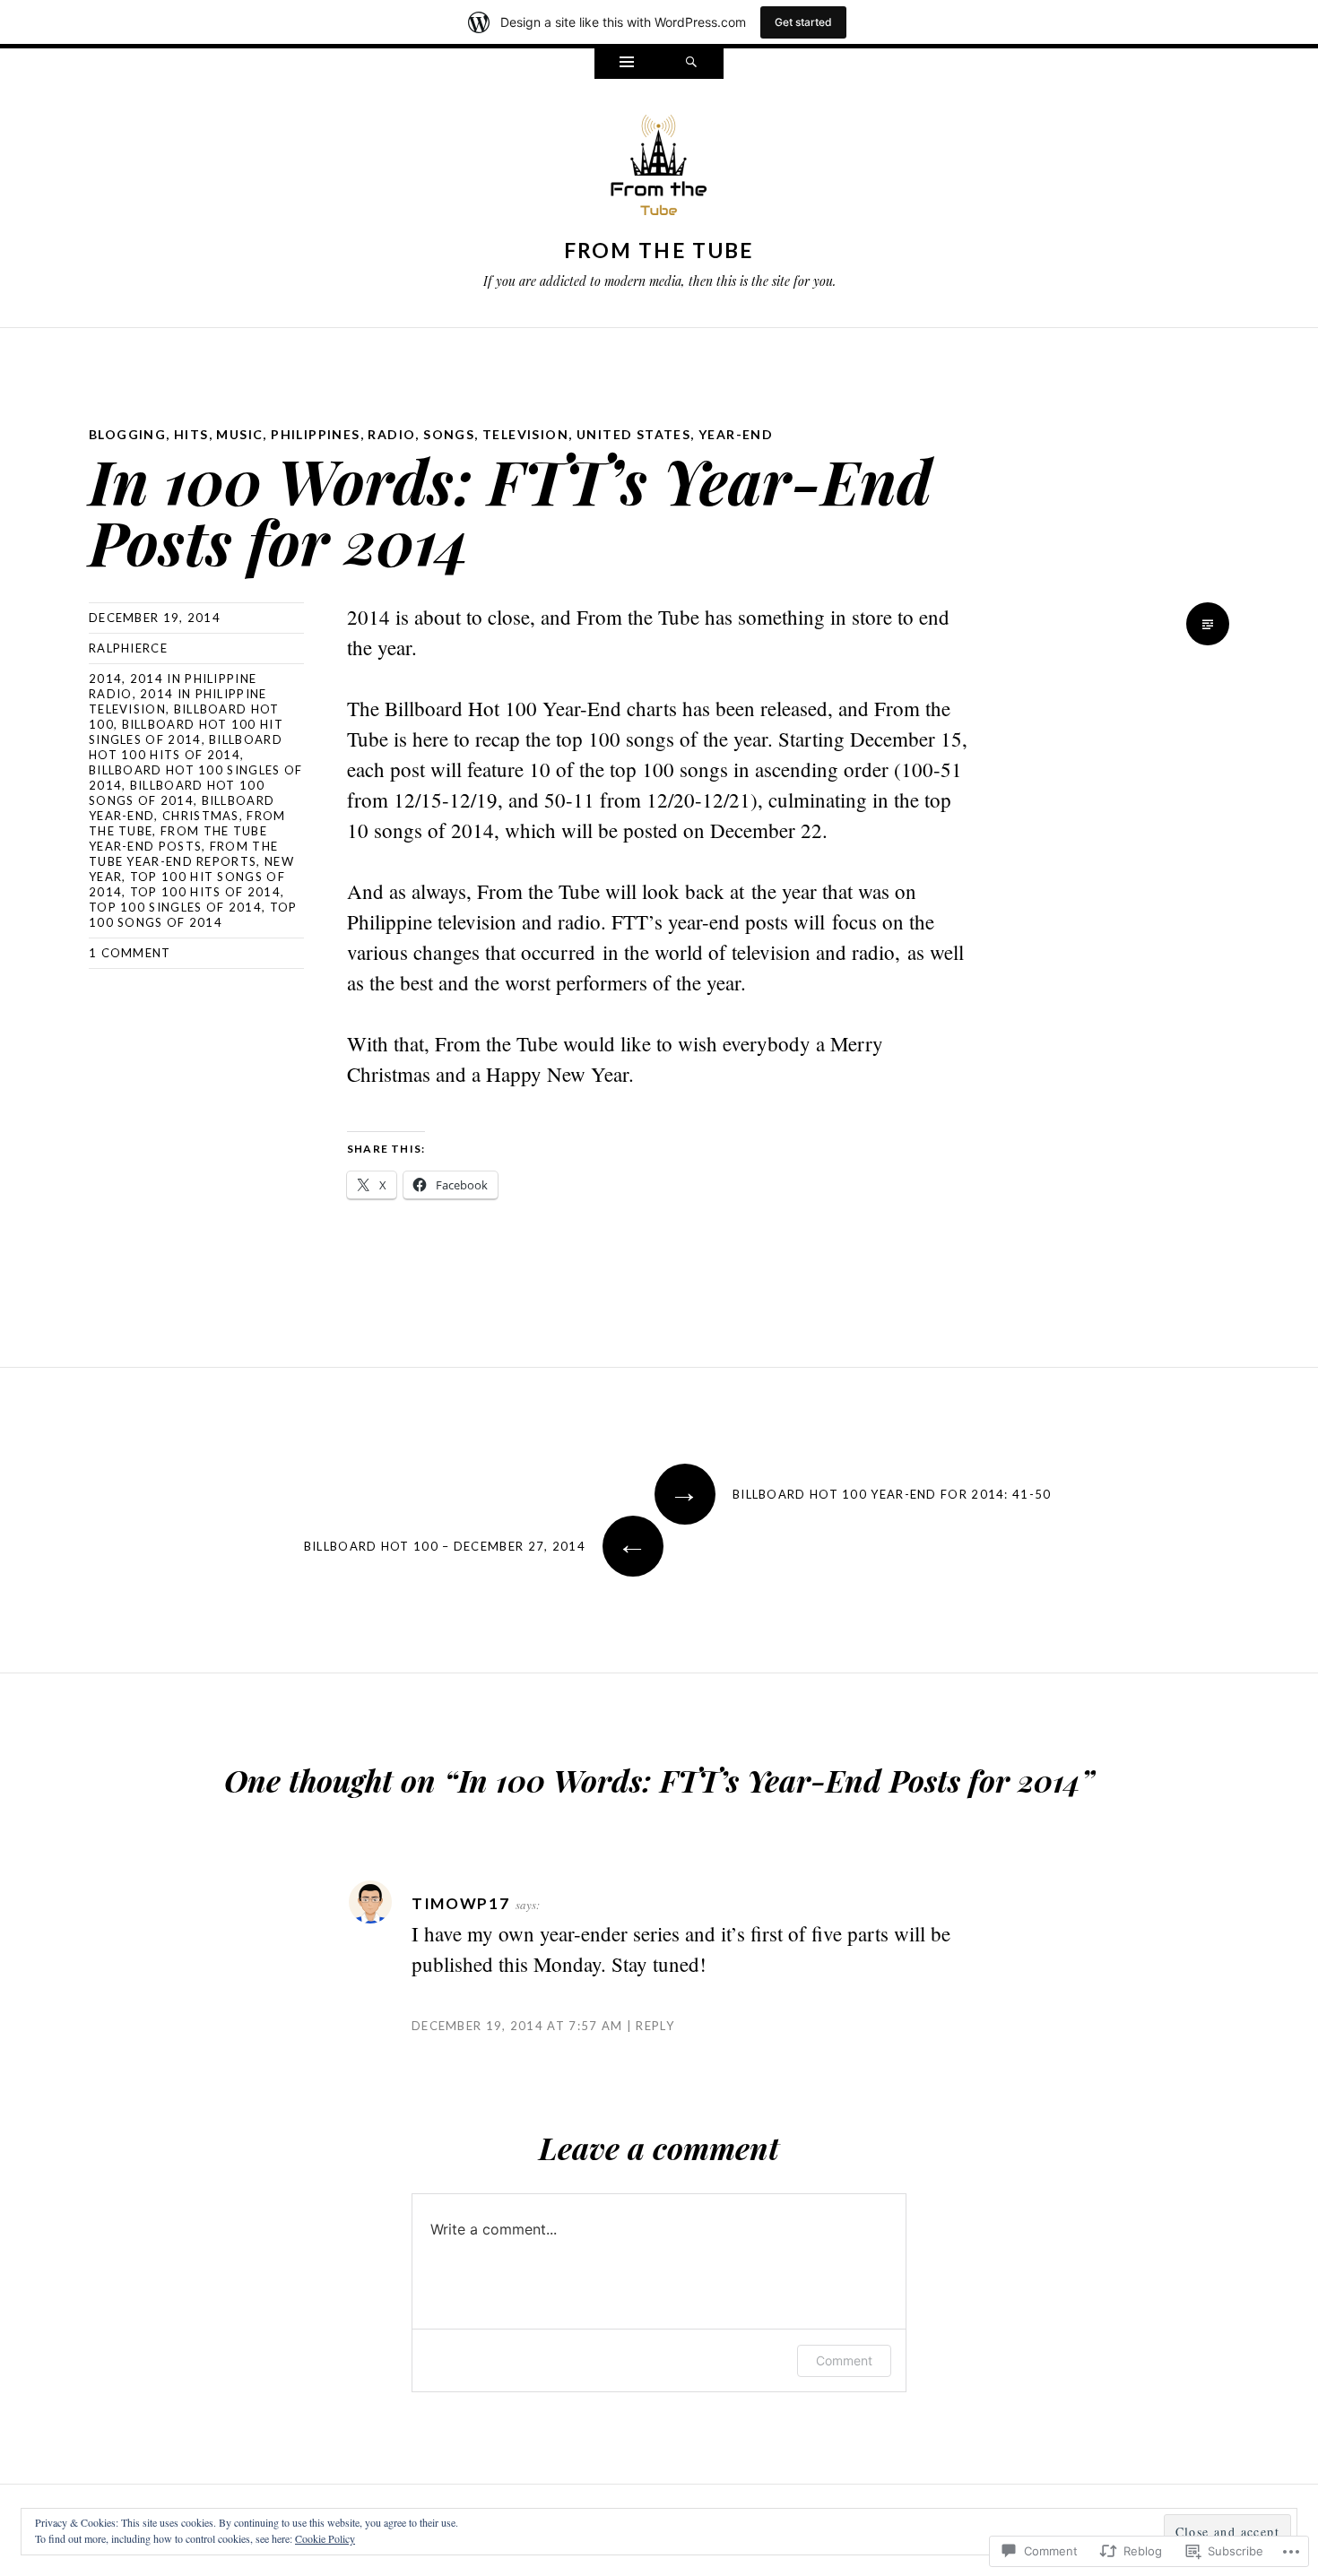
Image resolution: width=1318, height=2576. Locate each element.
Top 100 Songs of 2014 (193, 915)
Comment (844, 2360)
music (239, 434)
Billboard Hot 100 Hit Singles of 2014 (186, 732)
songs (449, 434)
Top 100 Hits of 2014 (205, 892)
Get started (803, 22)
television (525, 434)
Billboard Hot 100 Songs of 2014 (177, 793)
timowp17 (461, 1903)
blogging (127, 434)
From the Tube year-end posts (178, 838)
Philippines (315, 434)
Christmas (201, 816)
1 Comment (130, 953)
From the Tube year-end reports (183, 854)
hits (191, 434)
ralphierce (128, 648)
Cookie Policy (325, 2538)
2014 (105, 679)
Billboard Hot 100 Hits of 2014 (186, 747)
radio (391, 434)
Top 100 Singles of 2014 (175, 907)
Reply (655, 2026)
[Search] (691, 64)
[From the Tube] (659, 169)
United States (633, 434)
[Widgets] (627, 64)
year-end (736, 434)
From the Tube (659, 250)
